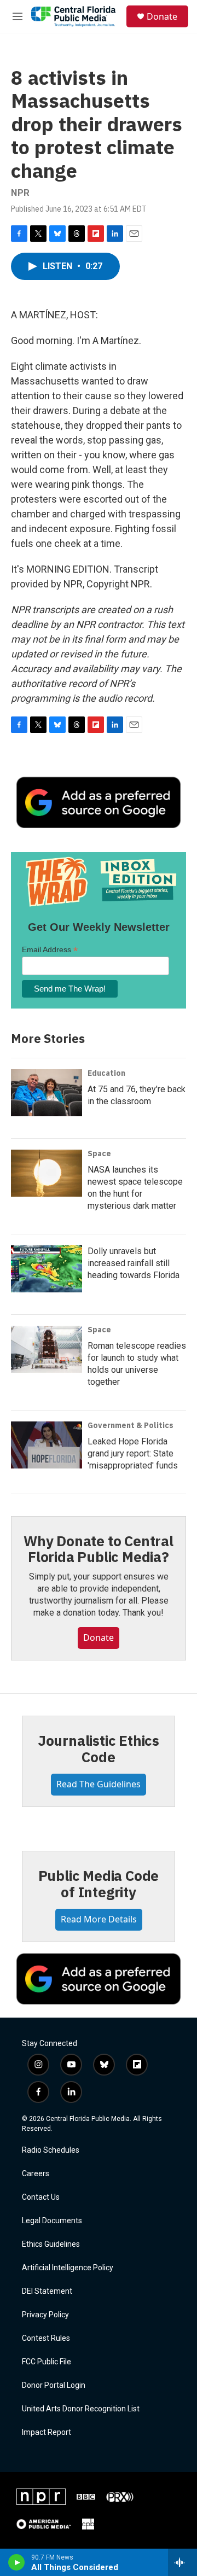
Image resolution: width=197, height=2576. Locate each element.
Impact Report (47, 2432)
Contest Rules (46, 2338)
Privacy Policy (45, 2315)
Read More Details (99, 1919)
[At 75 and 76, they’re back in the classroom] (47, 1093)
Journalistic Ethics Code (99, 1749)
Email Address (50, 950)
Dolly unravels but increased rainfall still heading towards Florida (134, 1263)
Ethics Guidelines (51, 2244)
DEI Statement (47, 2291)
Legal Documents (52, 2221)
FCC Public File (47, 2362)
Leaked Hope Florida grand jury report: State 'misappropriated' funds (133, 1453)
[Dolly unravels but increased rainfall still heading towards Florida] (47, 1269)
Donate (162, 16)
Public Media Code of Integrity (99, 1884)
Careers (36, 2174)
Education (106, 1073)
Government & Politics (131, 1425)
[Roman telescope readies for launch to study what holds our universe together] (47, 1349)
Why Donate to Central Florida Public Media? (99, 1549)
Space (99, 1153)
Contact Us (41, 2197)
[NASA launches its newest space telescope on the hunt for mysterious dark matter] (47, 1173)
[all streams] (182, 2562)
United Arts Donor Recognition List (81, 2409)
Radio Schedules (51, 2150)
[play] (17, 2562)
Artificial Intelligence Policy (68, 2268)
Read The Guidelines (99, 1784)
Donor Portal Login (54, 2385)
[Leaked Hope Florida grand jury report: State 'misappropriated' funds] (47, 1445)
